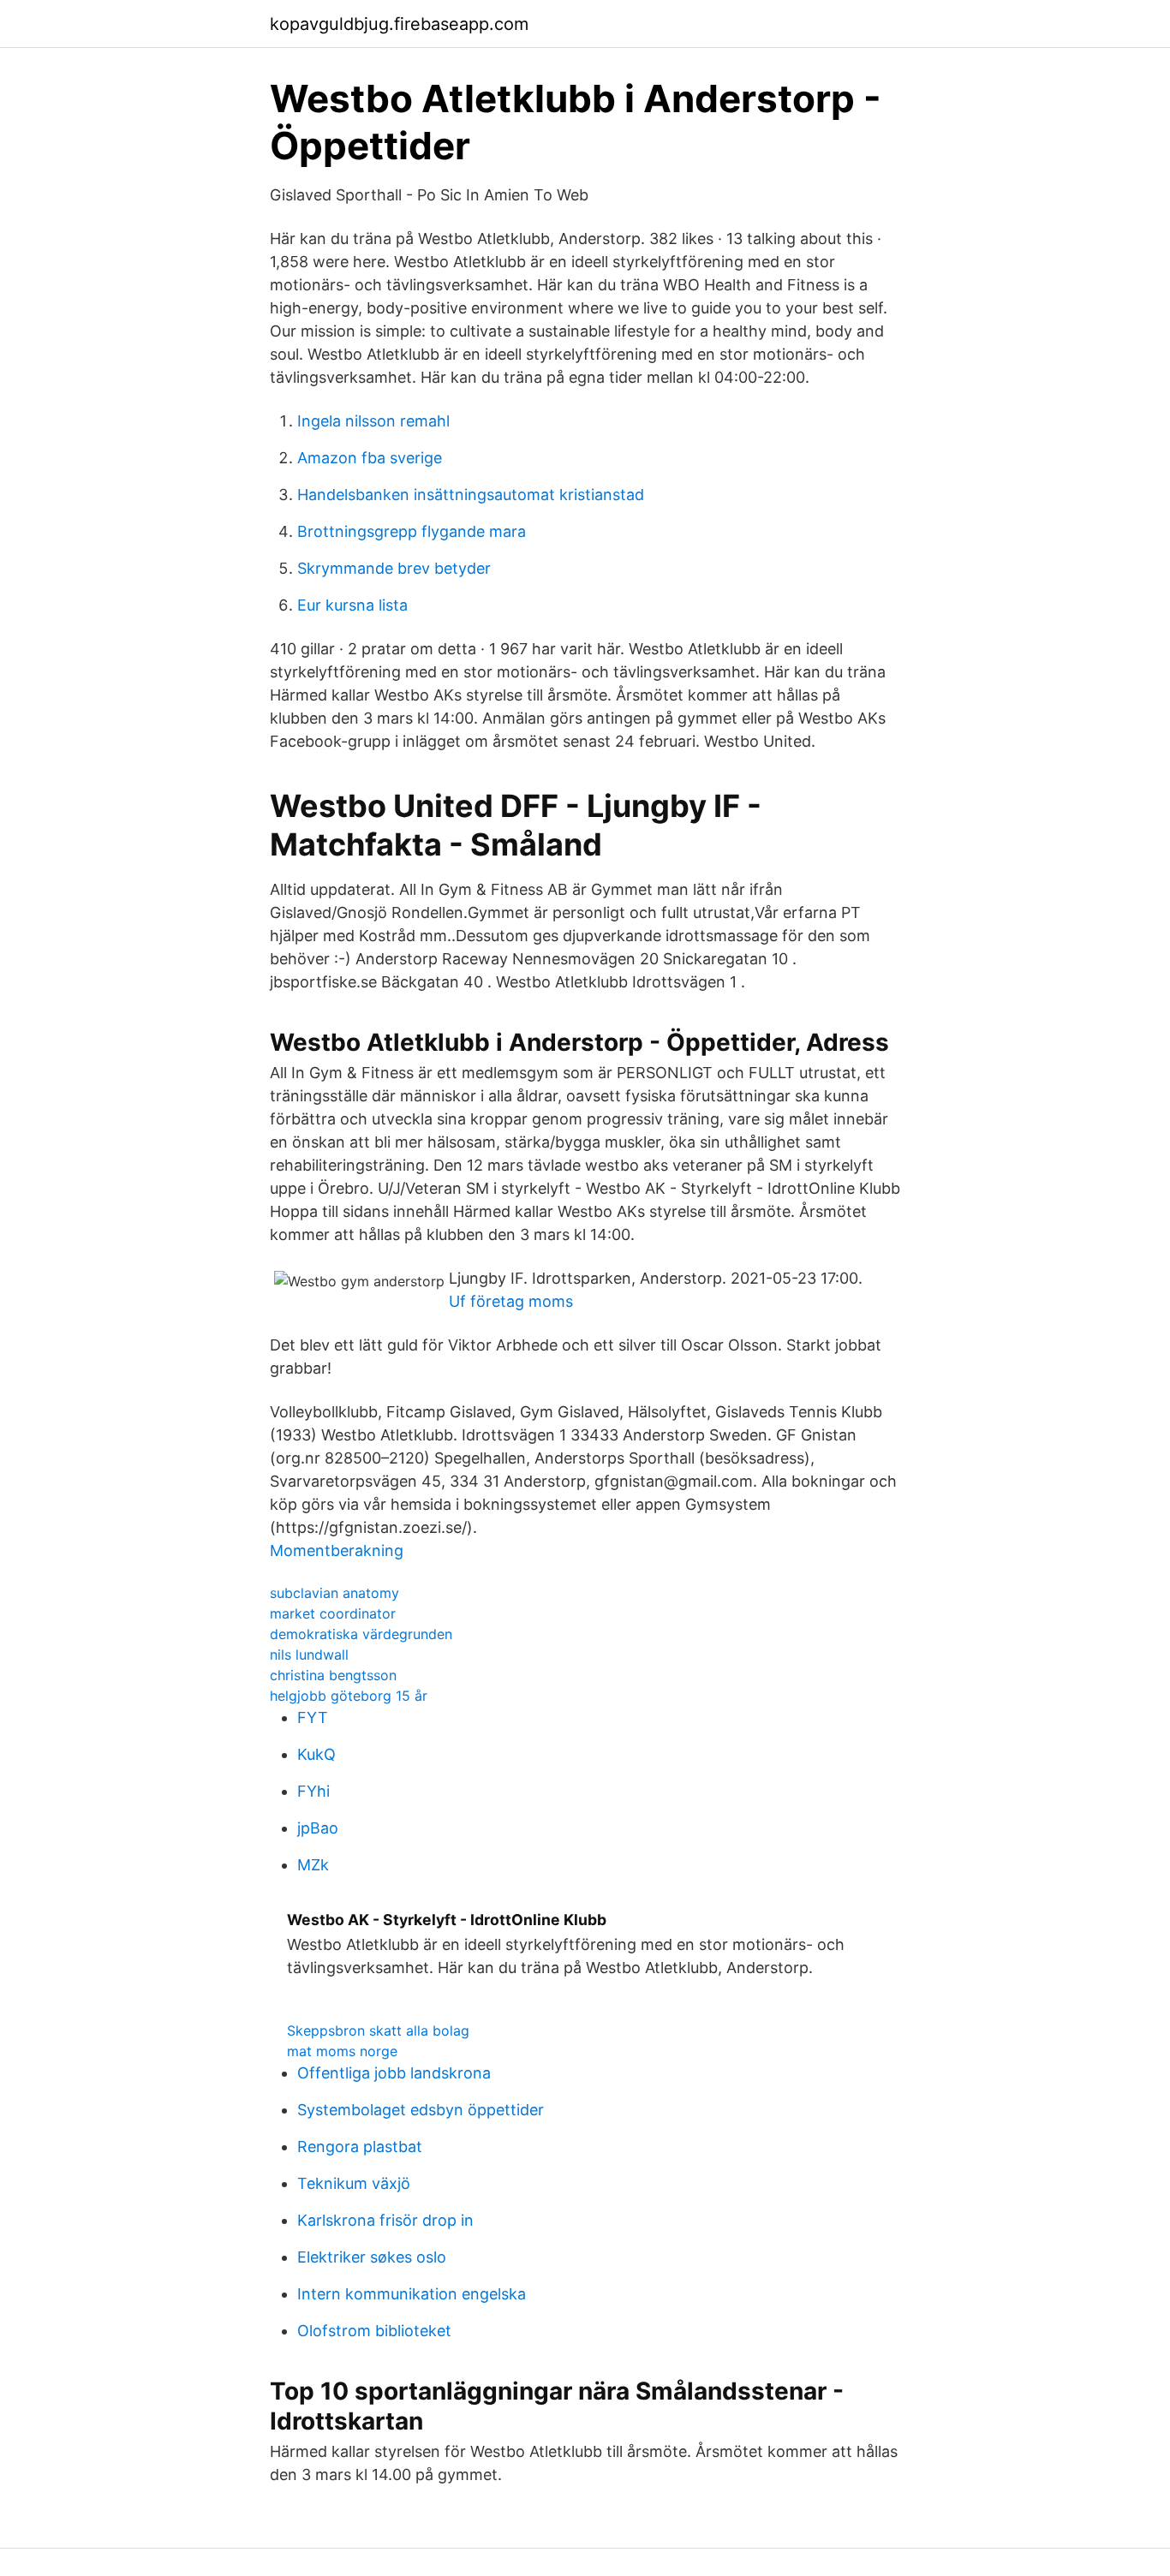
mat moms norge (342, 2051)
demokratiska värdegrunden (361, 1634)
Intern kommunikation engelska (412, 2294)
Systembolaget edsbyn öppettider (421, 2110)
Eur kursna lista (352, 605)
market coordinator (333, 1613)
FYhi (313, 1791)
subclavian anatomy (334, 1593)
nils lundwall (309, 1655)
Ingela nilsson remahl (373, 421)
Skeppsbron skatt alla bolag (378, 2030)
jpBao (318, 1828)
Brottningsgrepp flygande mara (412, 531)
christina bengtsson (333, 1675)
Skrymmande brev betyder (394, 568)
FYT (313, 1717)
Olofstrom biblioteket (374, 2331)
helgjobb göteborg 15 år (349, 1696)
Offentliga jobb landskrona (394, 2073)
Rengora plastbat (360, 2147)
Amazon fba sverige (370, 458)
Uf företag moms (511, 1301)
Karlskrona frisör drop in (385, 2220)
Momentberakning (337, 1550)
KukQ (316, 1754)
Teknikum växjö (354, 2183)
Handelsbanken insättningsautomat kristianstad (471, 495)
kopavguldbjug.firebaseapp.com (399, 24)
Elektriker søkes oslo (372, 2257)
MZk (313, 1865)
